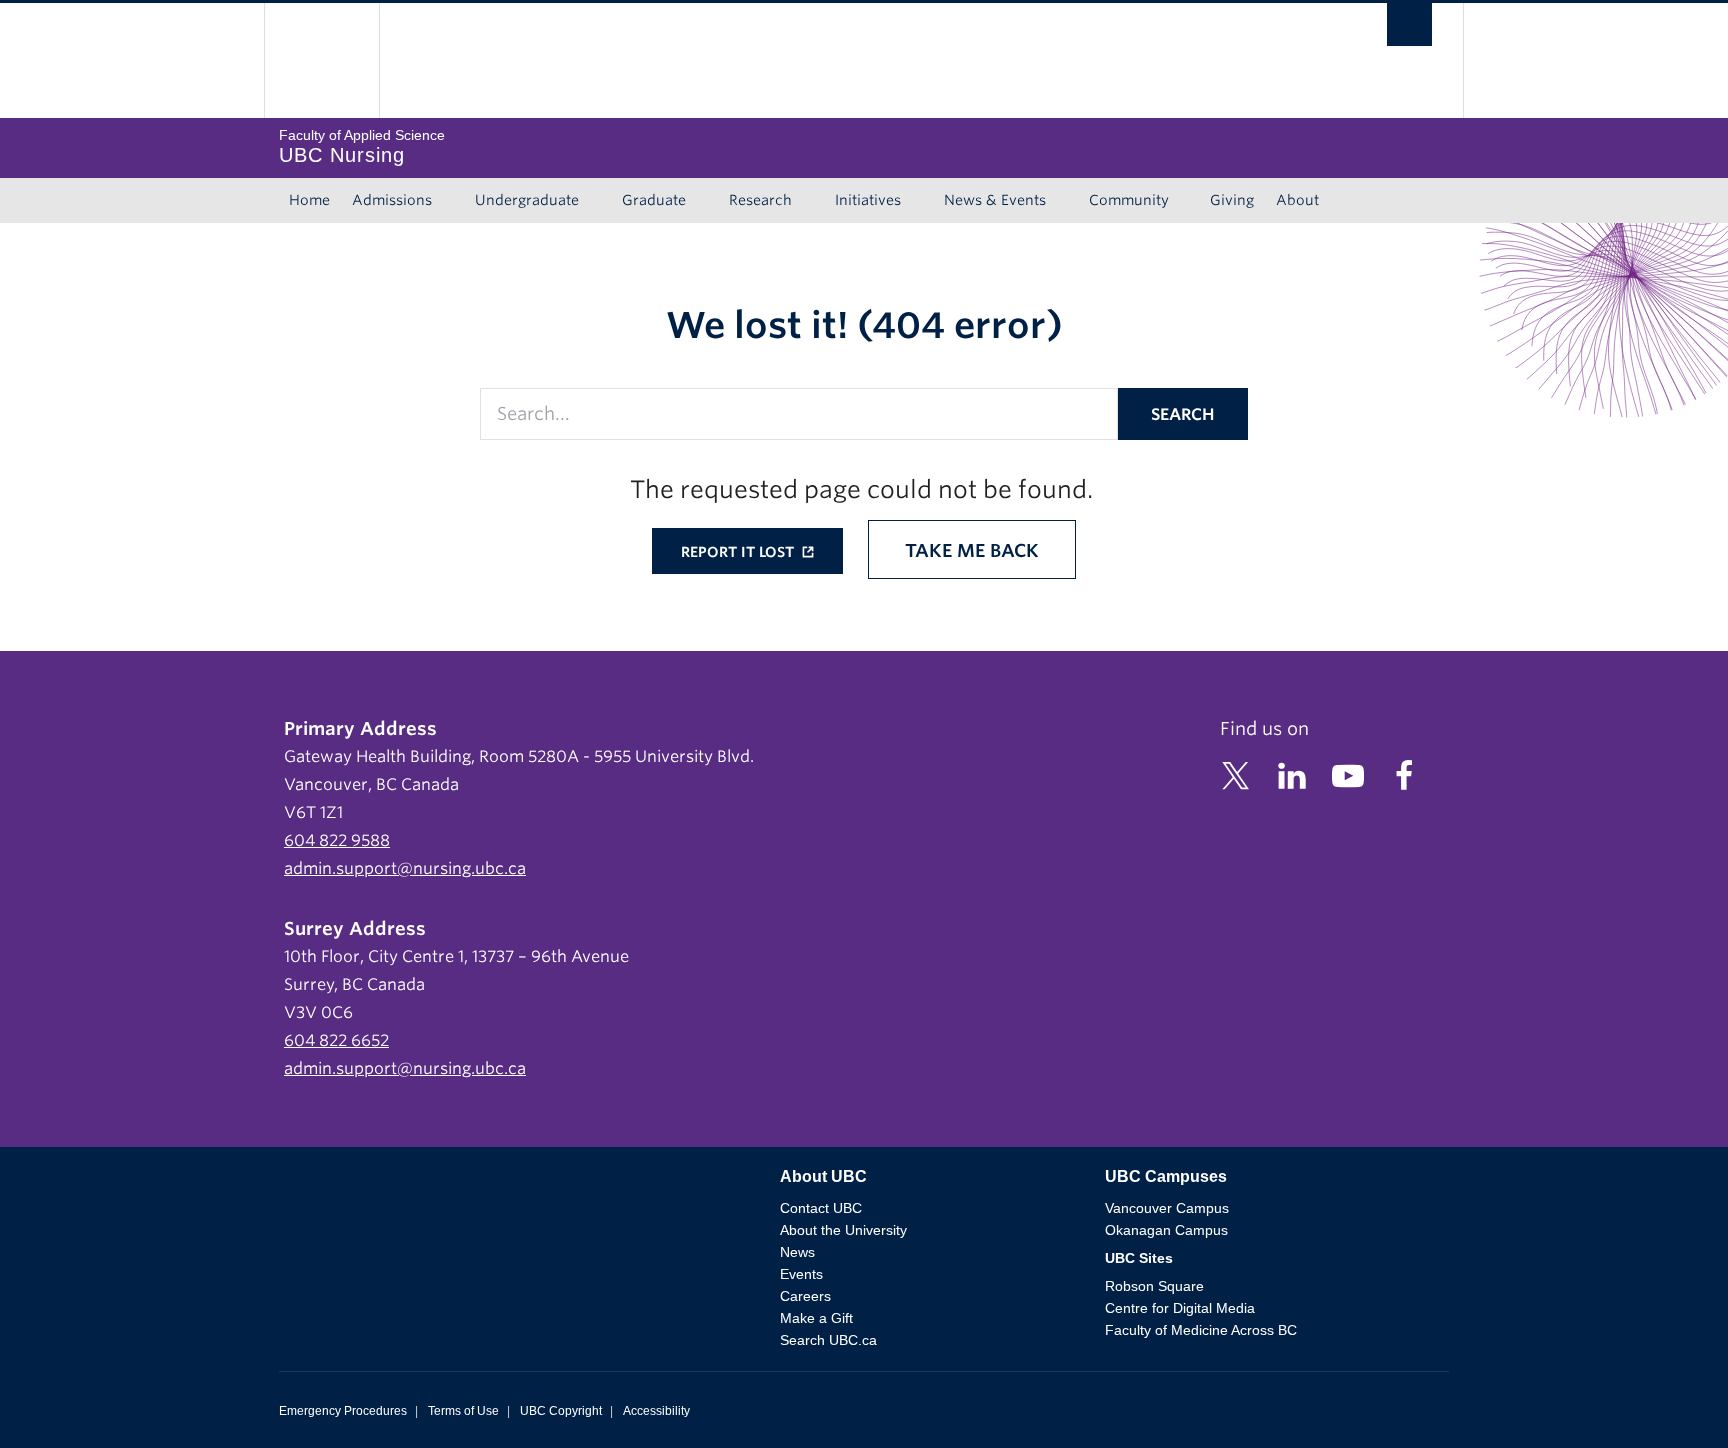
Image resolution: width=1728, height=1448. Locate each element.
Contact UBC (821, 1208)
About (1297, 200)
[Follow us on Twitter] (1236, 774)
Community (1129, 200)
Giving (1232, 200)
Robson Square (1154, 1286)
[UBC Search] (1409, 29)
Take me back (972, 550)
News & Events (995, 200)
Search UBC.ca (828, 1340)
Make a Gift (816, 1318)
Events (801, 1274)
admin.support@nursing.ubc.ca (405, 868)
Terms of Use (463, 1411)
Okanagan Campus (1166, 1230)
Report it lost (739, 552)
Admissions (392, 200)
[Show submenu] (451, 201)
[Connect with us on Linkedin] (1292, 774)
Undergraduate (527, 200)
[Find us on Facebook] (1404, 774)
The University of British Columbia (321, 60)
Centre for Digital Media (1180, 1308)
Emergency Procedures (343, 1411)
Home (309, 200)
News (797, 1252)
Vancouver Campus (1167, 1208)
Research (760, 200)
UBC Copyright (561, 1411)
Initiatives (868, 200)
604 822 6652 (336, 1040)
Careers (805, 1296)
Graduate (654, 200)
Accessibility (656, 1411)
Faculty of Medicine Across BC (1201, 1330)
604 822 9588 (337, 840)
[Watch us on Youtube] (1348, 774)
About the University (843, 1230)
